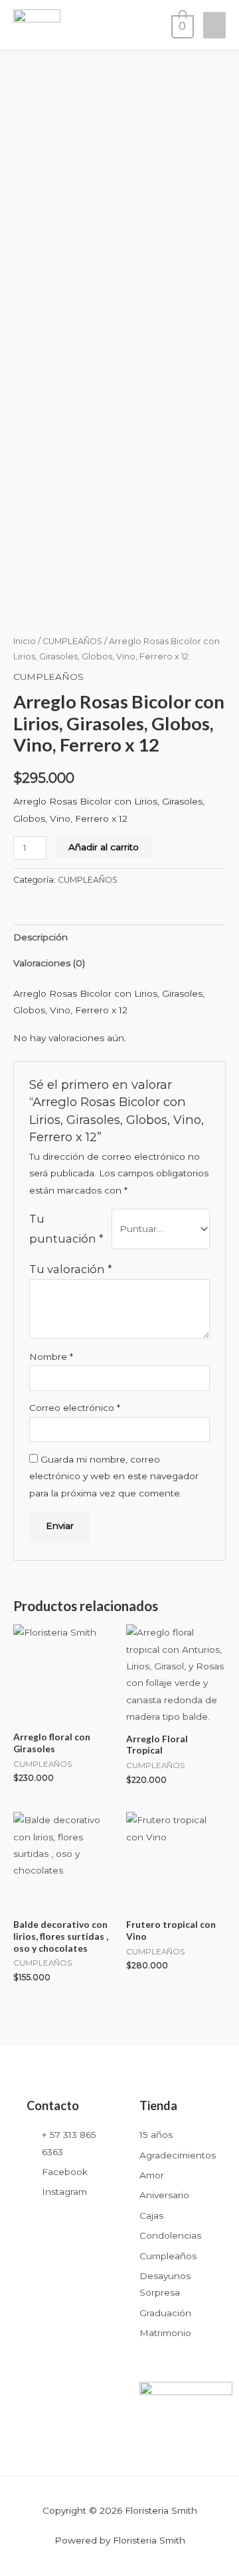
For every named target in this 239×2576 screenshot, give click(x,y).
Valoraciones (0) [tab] (49, 963)
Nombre (51, 1357)
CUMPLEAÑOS (72, 641)
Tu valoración (71, 1269)
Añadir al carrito (104, 847)
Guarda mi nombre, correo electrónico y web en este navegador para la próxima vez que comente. (114, 1476)
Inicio (25, 641)
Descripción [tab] (40, 937)
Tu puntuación (66, 1229)
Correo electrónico (75, 1408)
